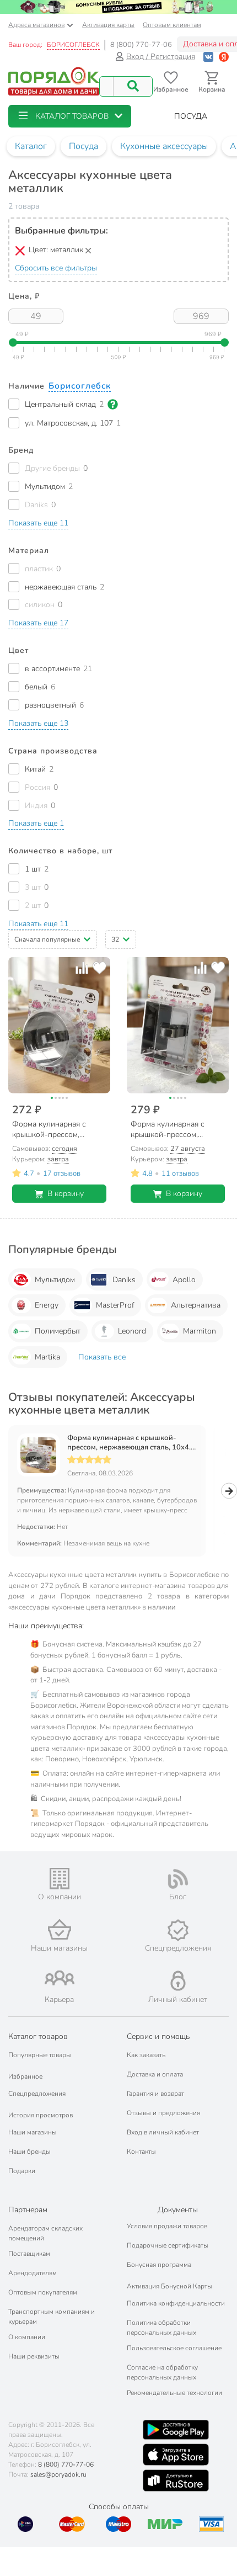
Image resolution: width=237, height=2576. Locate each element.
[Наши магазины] (59, 1929)
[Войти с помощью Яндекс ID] (224, 57)
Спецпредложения (37, 2094)
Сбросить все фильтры (56, 268)
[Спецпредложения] (178, 1930)
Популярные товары (40, 2055)
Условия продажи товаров (167, 2226)
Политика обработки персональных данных (161, 2328)
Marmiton (200, 1331)
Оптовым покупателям (43, 2292)
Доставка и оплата (155, 2074)
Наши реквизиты (34, 2356)
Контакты (141, 2152)
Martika (47, 1357)
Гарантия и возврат (155, 2094)
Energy (47, 1305)
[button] (70, 116)
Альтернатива (196, 1305)
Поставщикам (29, 2254)
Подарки (22, 2171)
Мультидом (55, 1280)
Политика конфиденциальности (176, 2303)
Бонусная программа (159, 2265)
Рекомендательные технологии (174, 2393)
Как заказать (146, 2055)
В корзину (66, 1194)
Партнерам (28, 2210)
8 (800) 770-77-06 (141, 45)
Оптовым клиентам (172, 25)
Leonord (132, 1331)
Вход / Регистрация (161, 57)
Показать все (102, 1357)
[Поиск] (133, 86)
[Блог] (178, 1879)
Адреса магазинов (36, 25)
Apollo (184, 1280)
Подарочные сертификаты (168, 2245)
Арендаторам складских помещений (45, 2233)
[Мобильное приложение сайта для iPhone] (176, 2455)
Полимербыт (58, 1331)
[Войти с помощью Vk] (208, 57)
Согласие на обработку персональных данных (162, 2372)
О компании (27, 2337)
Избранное (25, 2076)
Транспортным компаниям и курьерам (52, 2317)
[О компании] (59, 1879)
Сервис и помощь (158, 2036)
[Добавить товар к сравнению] (82, 968)
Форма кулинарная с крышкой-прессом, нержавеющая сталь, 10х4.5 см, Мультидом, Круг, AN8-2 (131, 1443)
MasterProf (115, 1305)
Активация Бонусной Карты (169, 2286)
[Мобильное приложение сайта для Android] (176, 2430)
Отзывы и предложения (163, 2113)
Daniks (124, 1280)
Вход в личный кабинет (163, 2132)
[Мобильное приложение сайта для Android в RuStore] (176, 2481)
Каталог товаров (38, 2036)
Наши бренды (29, 2152)
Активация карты (108, 25)
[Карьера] (59, 1978)
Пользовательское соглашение (174, 2348)
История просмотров (41, 2115)
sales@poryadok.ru (58, 2474)
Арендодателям (33, 2273)
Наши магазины (33, 2132)
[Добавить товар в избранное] (99, 968)
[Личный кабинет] (178, 1981)
